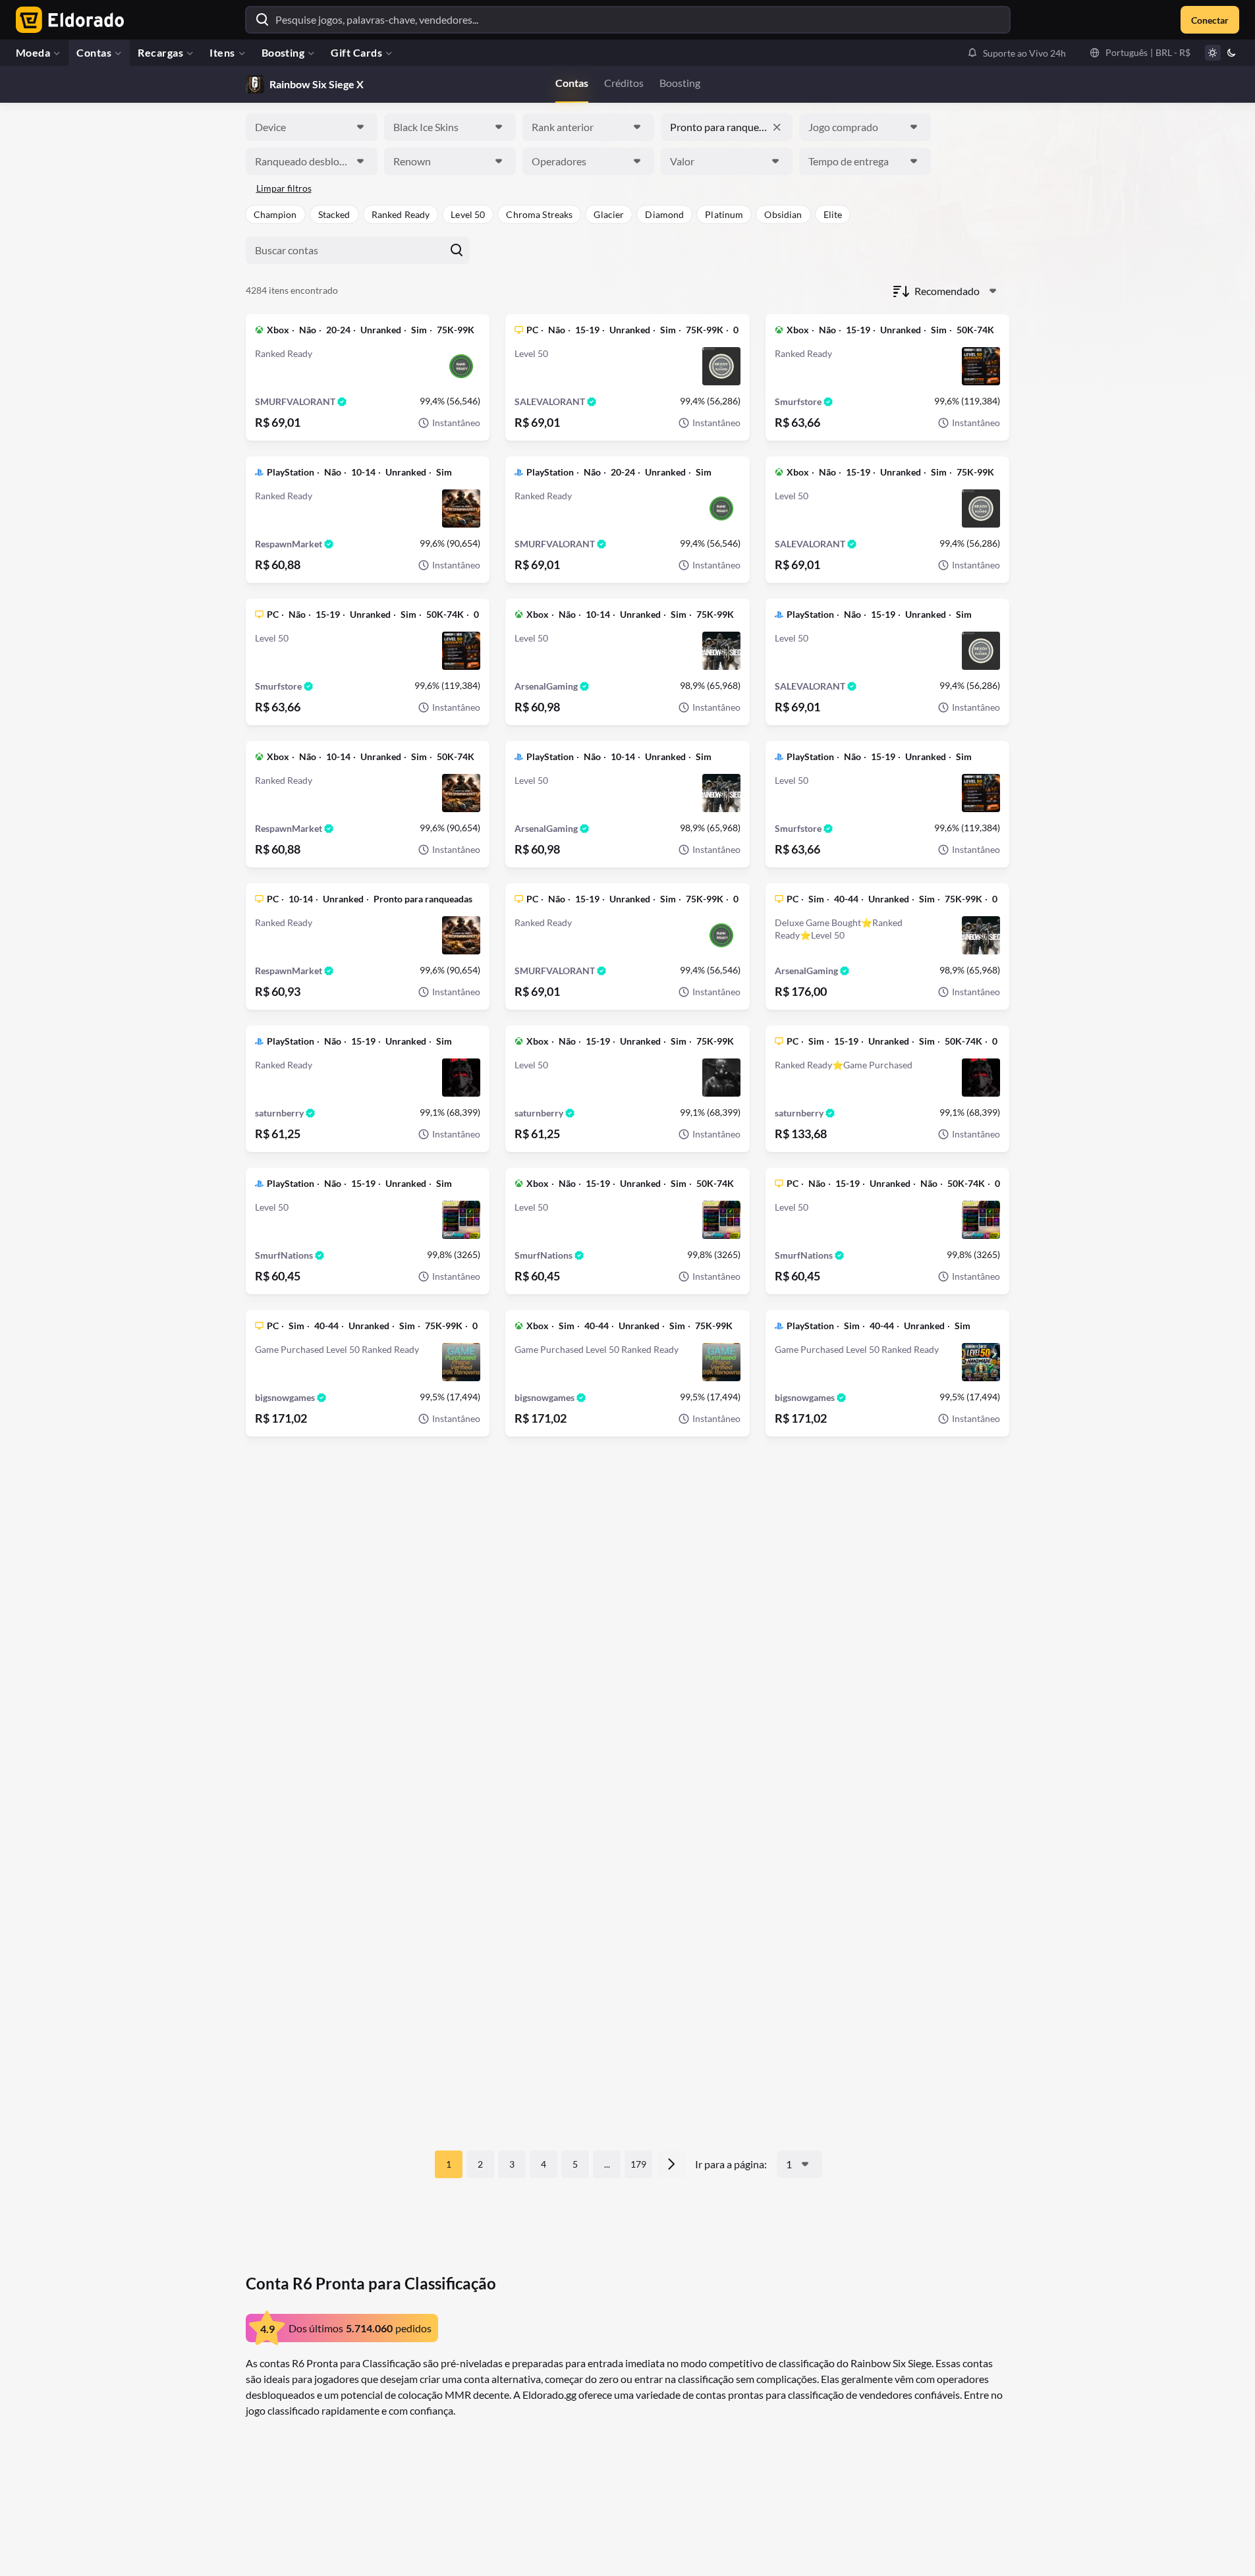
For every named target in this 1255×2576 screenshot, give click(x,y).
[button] (1017, 53)
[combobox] (312, 127)
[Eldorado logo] (67, 20)
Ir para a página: (731, 2164)
